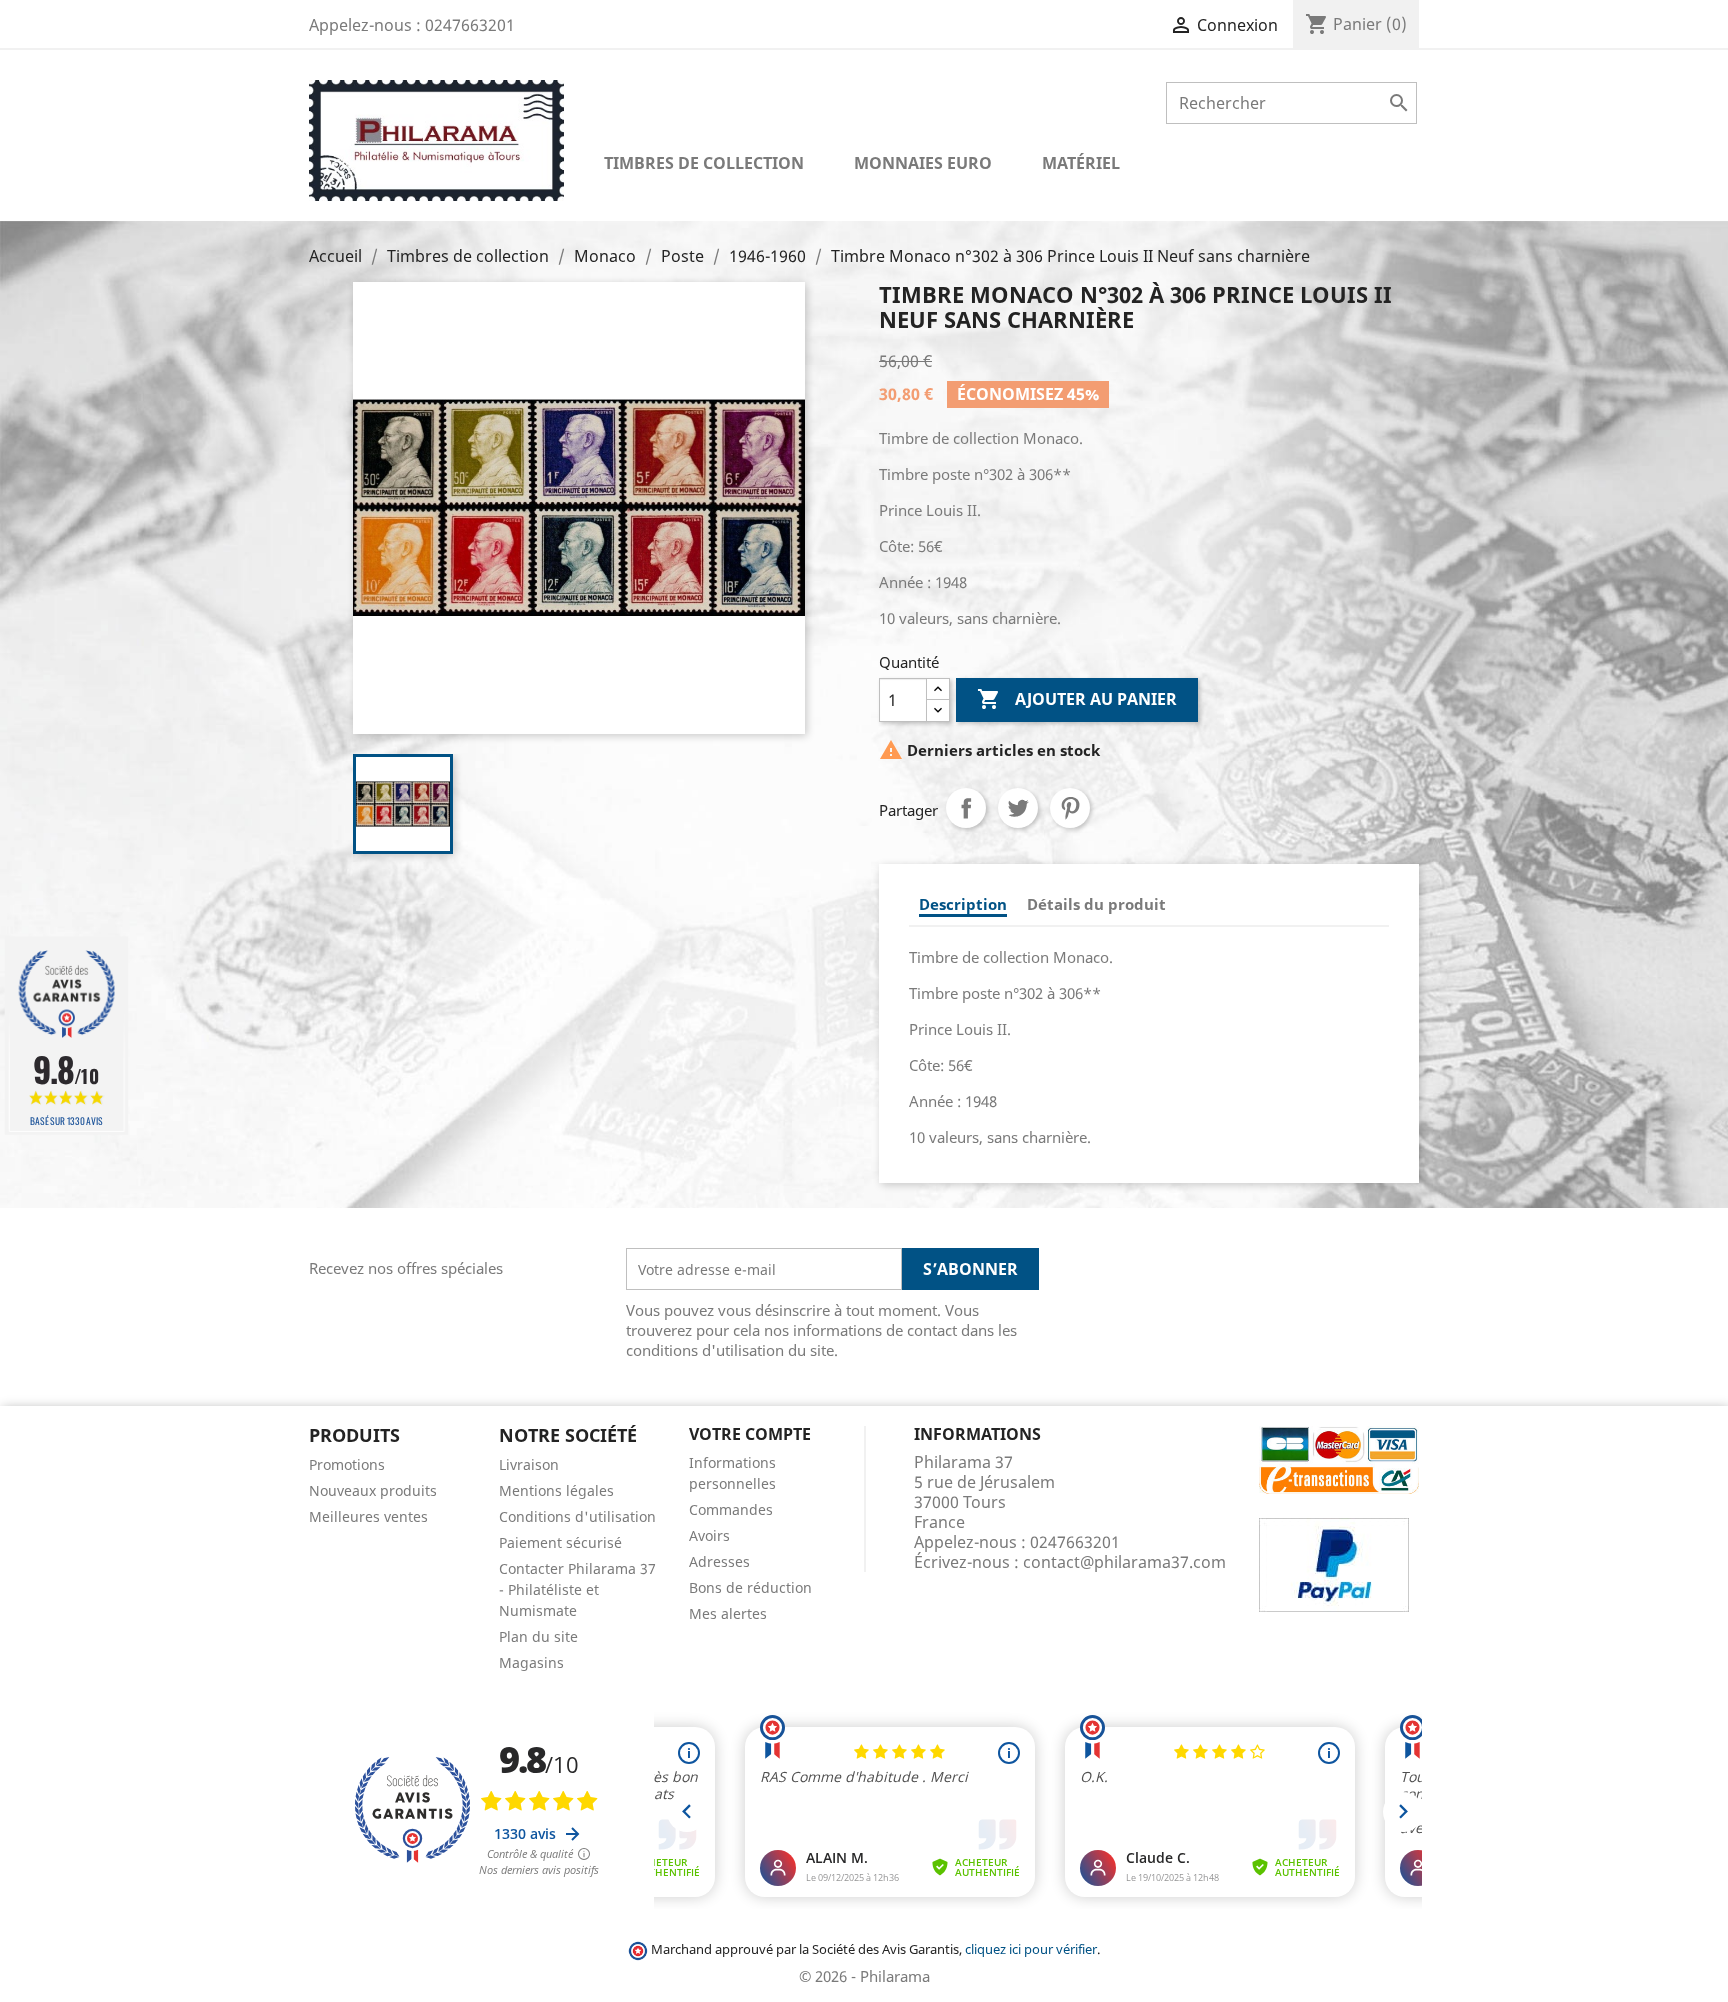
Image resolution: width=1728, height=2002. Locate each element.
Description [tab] (963, 904)
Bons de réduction (750, 1587)
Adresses (719, 1561)
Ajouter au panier (1077, 699)
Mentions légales (556, 1490)
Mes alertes (728, 1613)
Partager (966, 808)
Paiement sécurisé (560, 1542)
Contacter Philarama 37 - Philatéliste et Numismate (577, 1589)
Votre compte (750, 1434)
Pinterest (1070, 808)
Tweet (1018, 808)
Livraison (529, 1464)
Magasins (531, 1662)
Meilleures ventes (368, 1516)
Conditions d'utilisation (577, 1516)
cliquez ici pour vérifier (1031, 1949)
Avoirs (709, 1535)
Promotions (347, 1464)
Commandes (731, 1509)
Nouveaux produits (373, 1490)
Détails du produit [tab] (1096, 904)
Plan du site (538, 1636)
